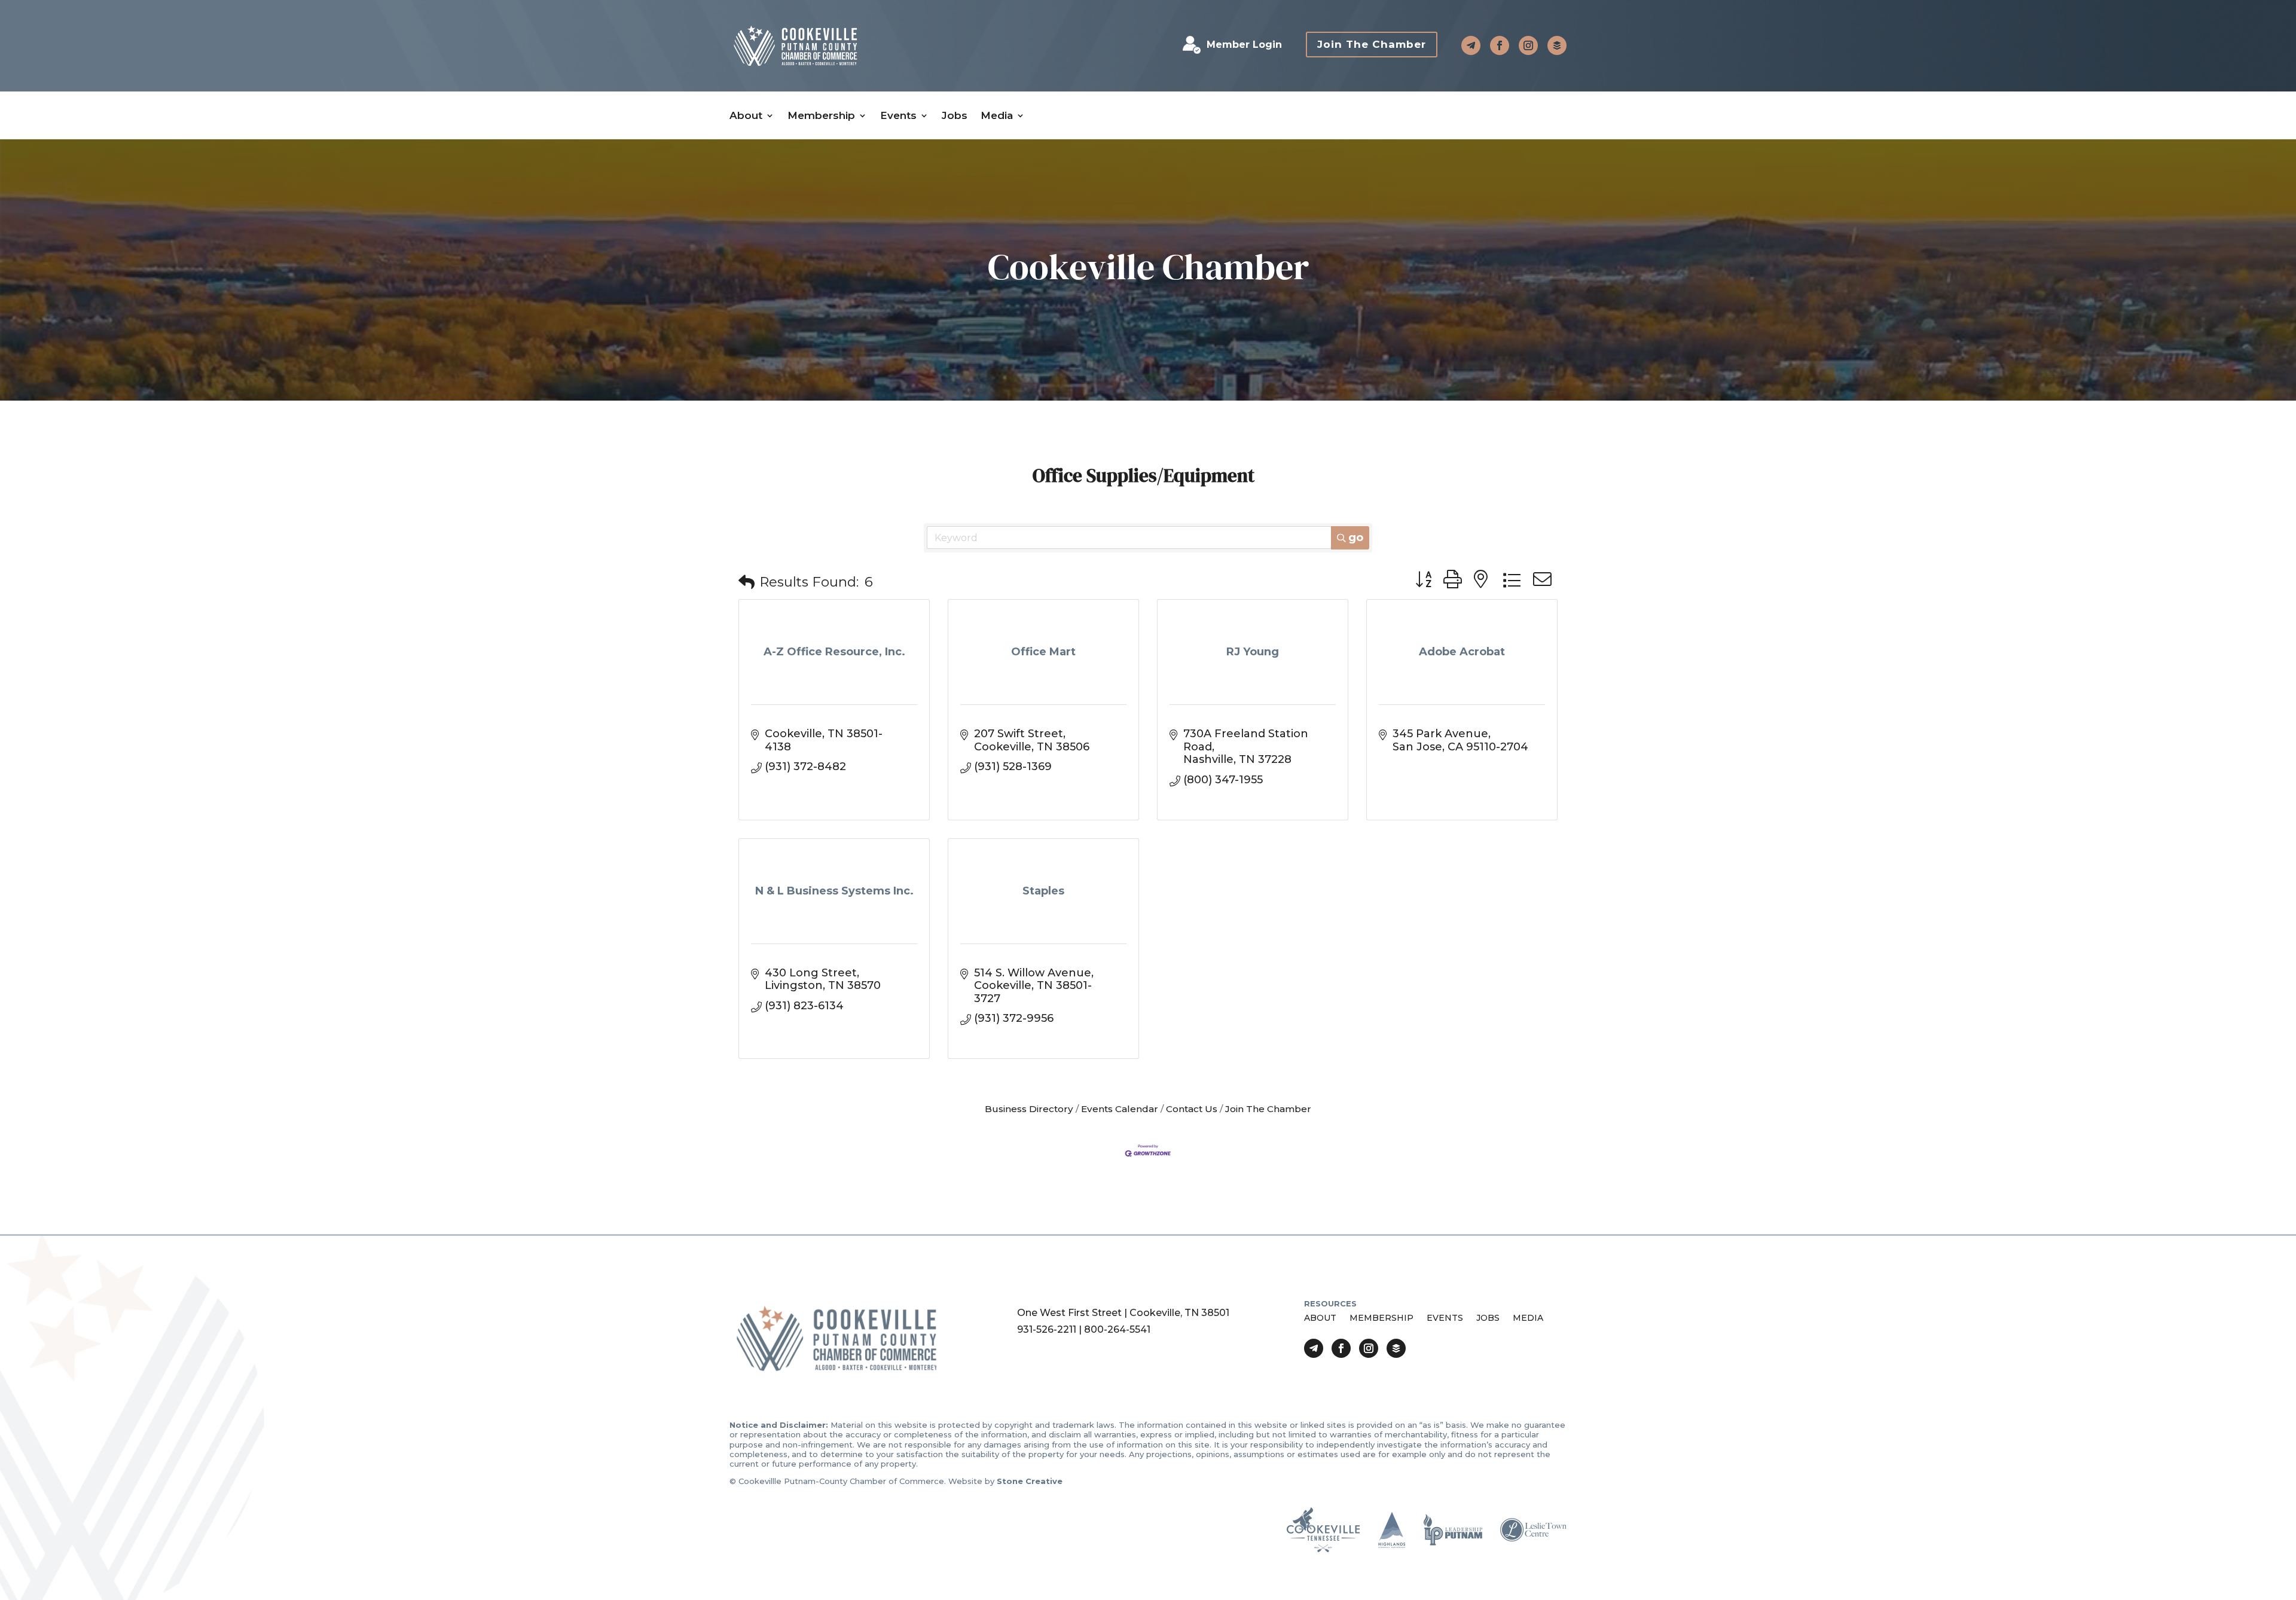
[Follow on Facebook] (1500, 45)
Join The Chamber (1372, 44)
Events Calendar (1120, 1109)
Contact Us (1192, 1109)
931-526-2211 (1047, 1329)
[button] (746, 583)
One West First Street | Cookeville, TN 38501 (1123, 1313)
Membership (821, 116)
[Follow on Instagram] (1528, 45)
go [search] (1356, 538)
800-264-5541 (1117, 1329)
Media (997, 116)
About (746, 116)
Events (898, 116)
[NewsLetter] (1557, 45)
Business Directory (1029, 1109)
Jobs (955, 116)
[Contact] (1471, 45)
